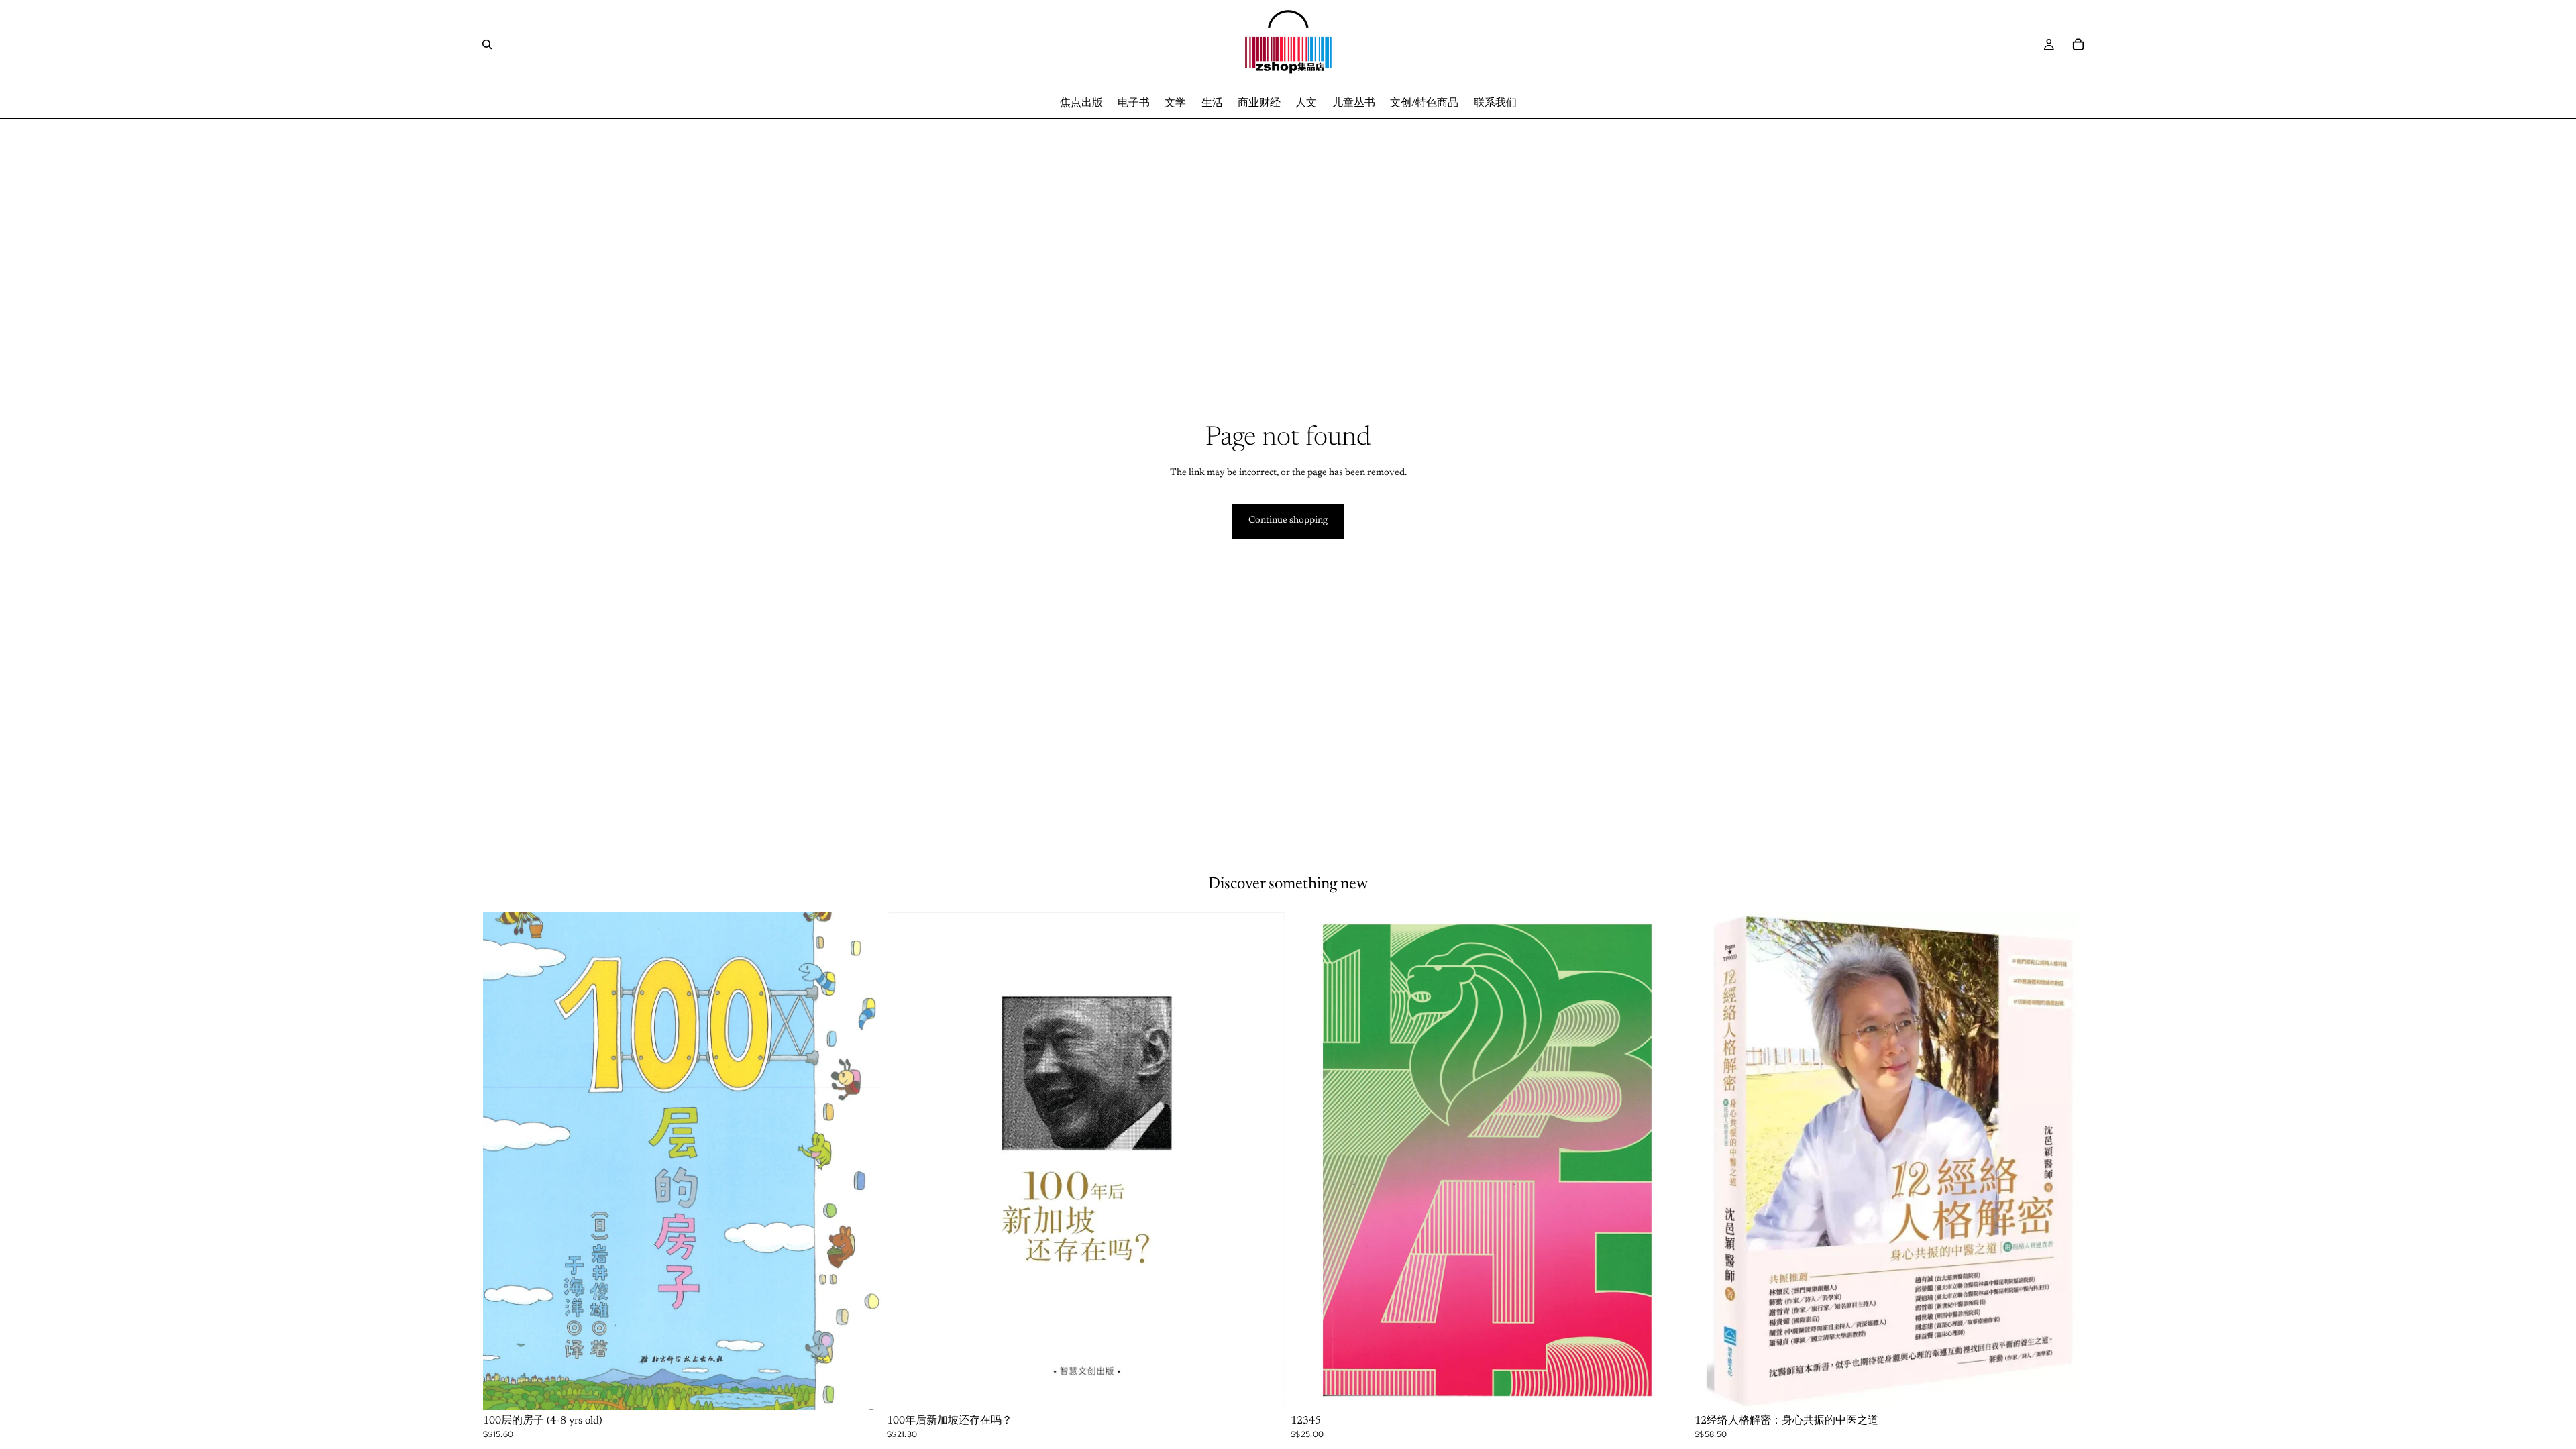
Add (872, 1389)
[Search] (487, 44)
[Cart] (2078, 44)
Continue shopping (1288, 521)
